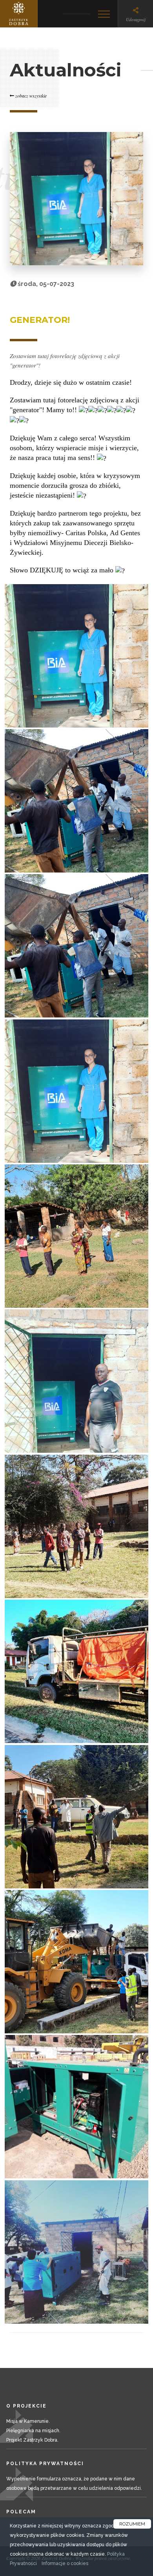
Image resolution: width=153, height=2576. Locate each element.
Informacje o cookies (65, 2563)
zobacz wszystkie (30, 96)
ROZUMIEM (132, 2524)
